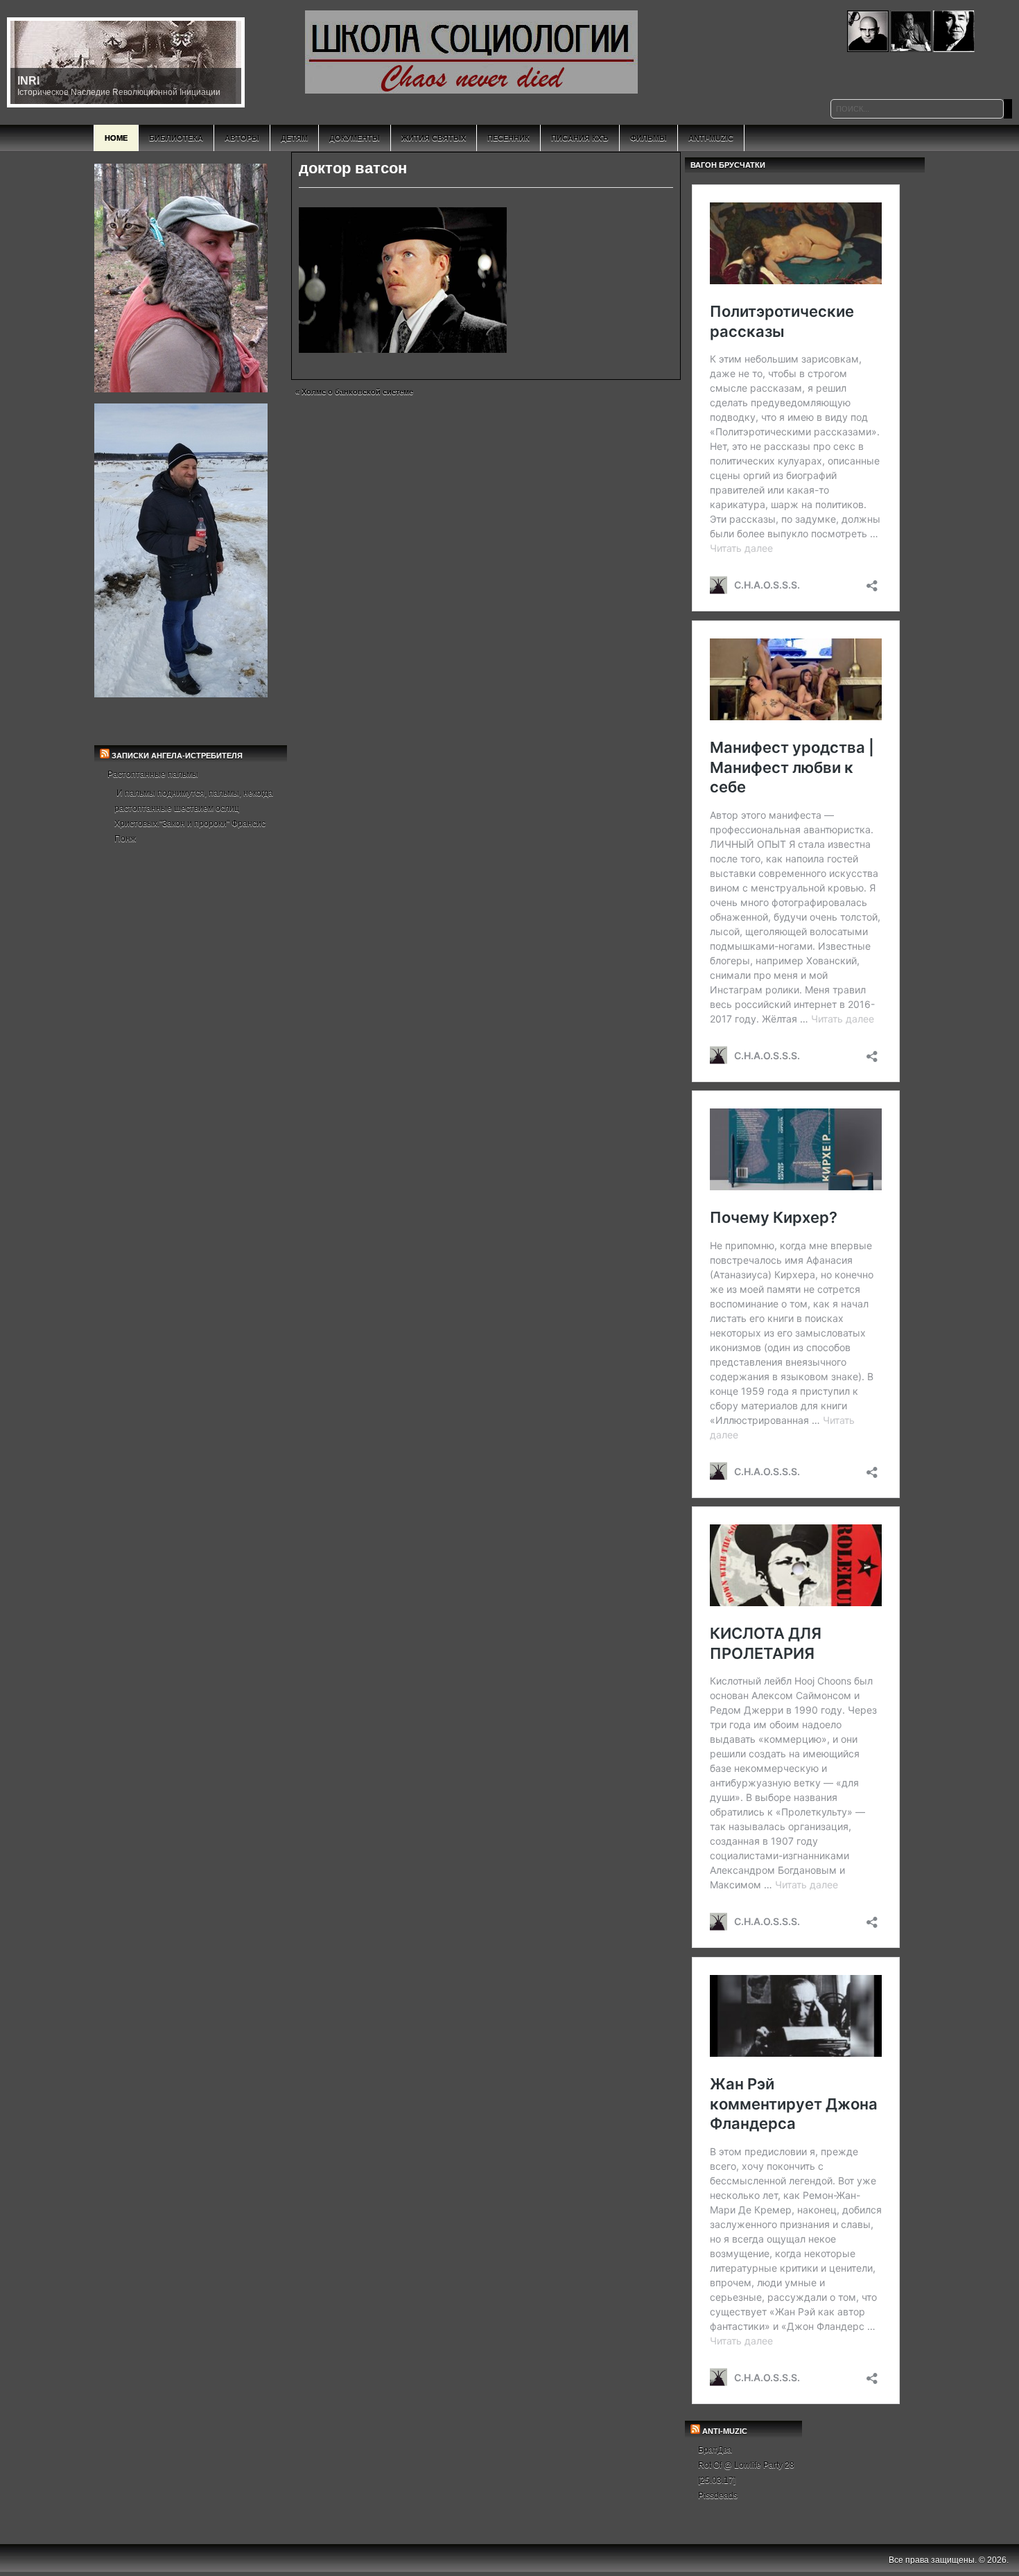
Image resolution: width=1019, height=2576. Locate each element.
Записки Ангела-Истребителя (177, 756)
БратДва (715, 2450)
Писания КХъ (580, 138)
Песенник (508, 138)
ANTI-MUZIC (725, 2431)
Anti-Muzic (711, 138)
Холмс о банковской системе (357, 392)
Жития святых (434, 138)
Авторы (242, 138)
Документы (355, 138)
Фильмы (648, 138)
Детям (294, 138)
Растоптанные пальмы (153, 774)
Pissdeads (718, 2496)
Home (116, 138)
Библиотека (176, 138)
